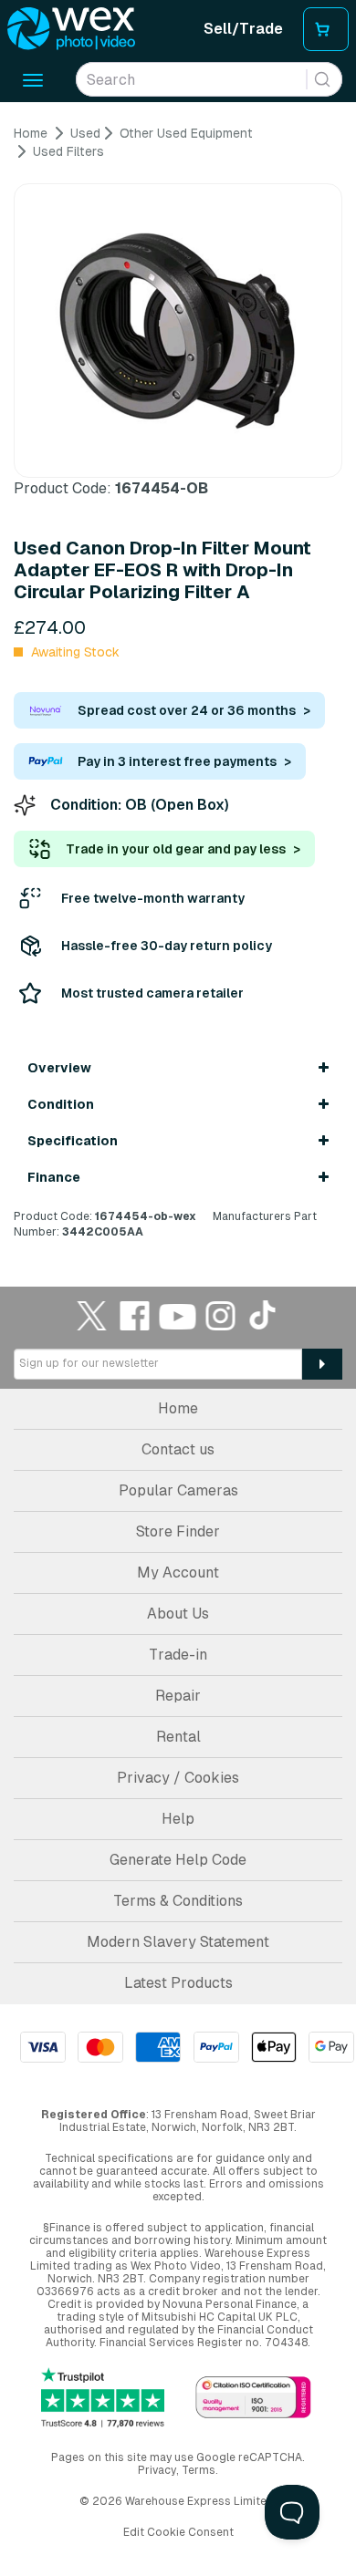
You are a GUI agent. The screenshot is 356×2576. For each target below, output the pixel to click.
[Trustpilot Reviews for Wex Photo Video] (103, 2398)
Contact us (178, 1449)
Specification (73, 1141)
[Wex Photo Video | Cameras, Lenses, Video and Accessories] (71, 29)
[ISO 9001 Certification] (253, 2399)
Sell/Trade (243, 29)
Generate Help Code (178, 1860)
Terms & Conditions (178, 1901)
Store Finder (178, 1531)
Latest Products (178, 1983)
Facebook (135, 1315)
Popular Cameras (178, 1490)
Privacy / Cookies (178, 1778)
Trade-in (178, 1655)
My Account (178, 1572)
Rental (178, 1737)
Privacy (157, 2470)
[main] (178, 683)
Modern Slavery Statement (178, 1942)
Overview (59, 1068)
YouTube (178, 1315)
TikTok (264, 1315)
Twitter (92, 1315)
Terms (199, 2470)
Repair (178, 1696)
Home (178, 1408)
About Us (178, 1614)
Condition (61, 1104)
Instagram (221, 1315)
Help (178, 1819)
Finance (54, 1177)
